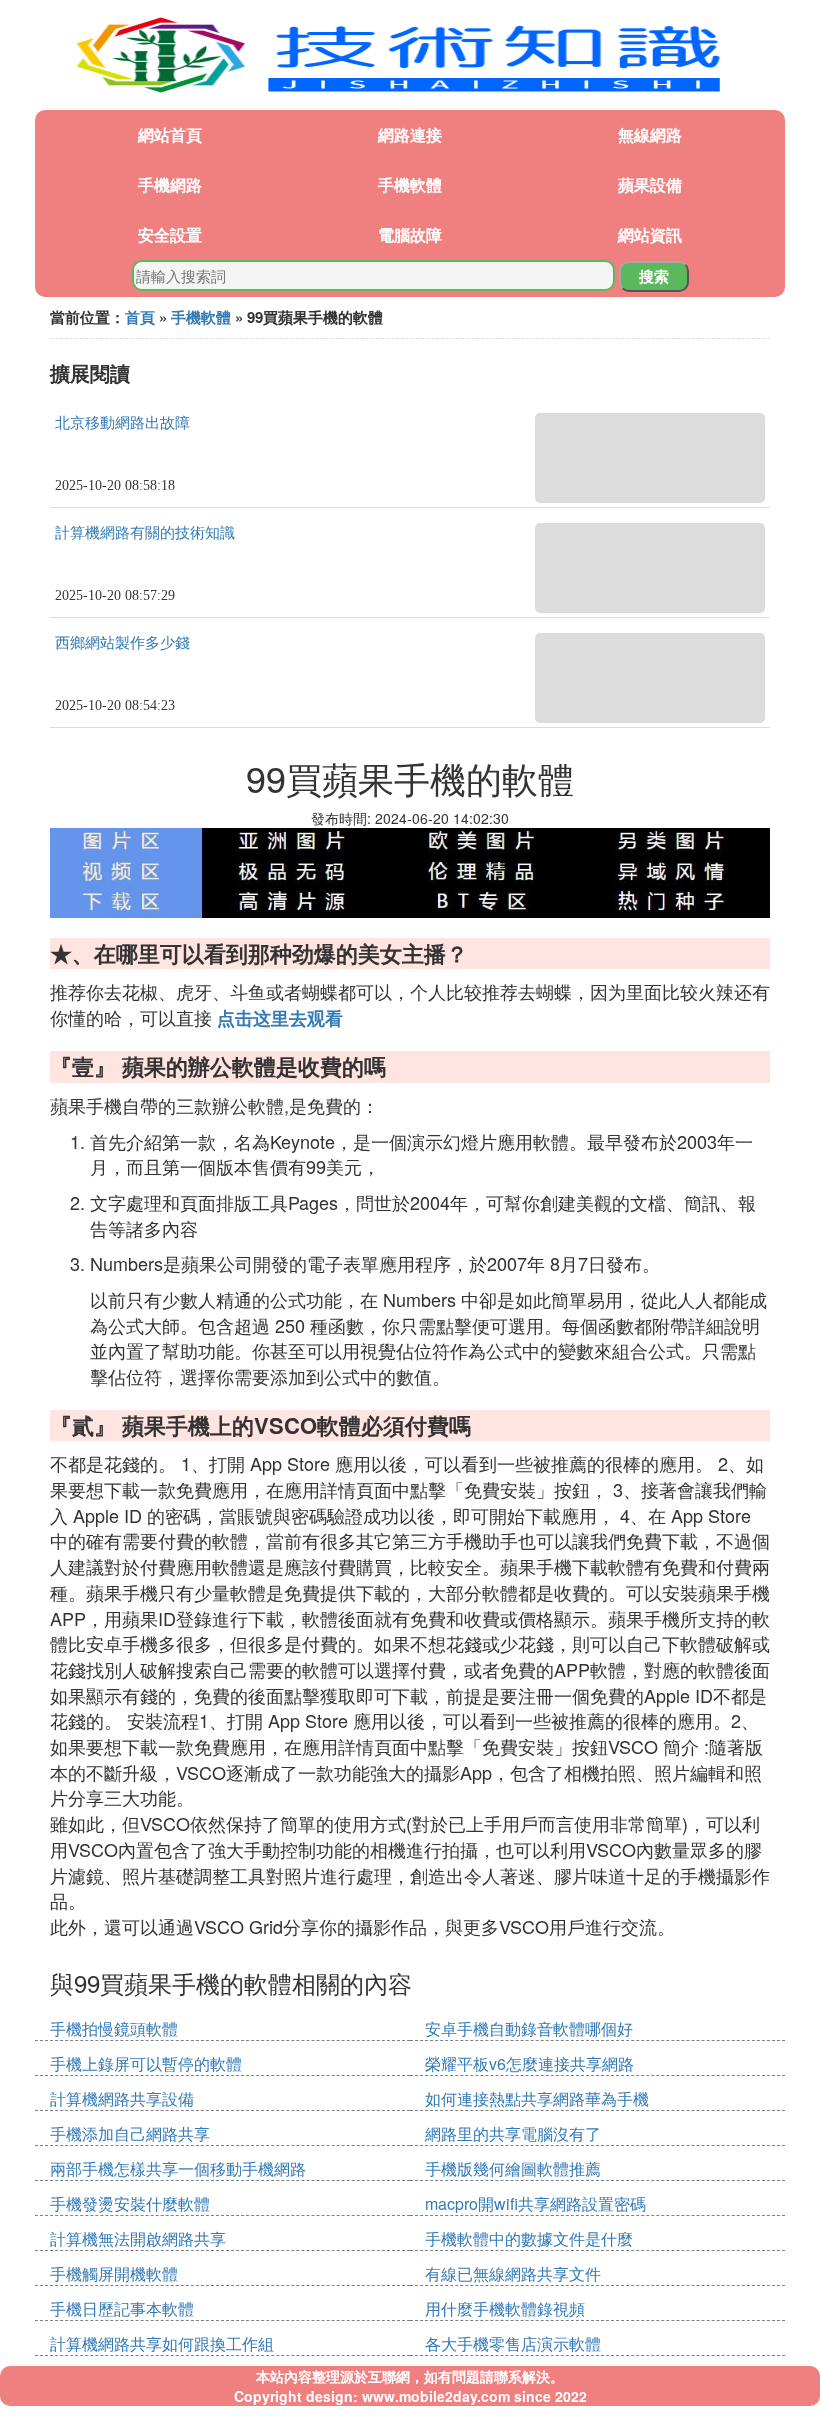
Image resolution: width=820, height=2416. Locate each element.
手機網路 (170, 184)
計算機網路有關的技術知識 (145, 533)
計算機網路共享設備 (122, 2098)
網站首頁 (170, 134)
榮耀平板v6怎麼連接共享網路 (529, 2063)
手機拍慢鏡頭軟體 (114, 2028)
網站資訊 (650, 234)
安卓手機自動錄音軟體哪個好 (529, 2028)
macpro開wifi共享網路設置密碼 (535, 2203)
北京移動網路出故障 (122, 423)
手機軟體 (410, 184)
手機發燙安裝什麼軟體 (130, 2203)
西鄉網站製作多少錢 (122, 643)
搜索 (654, 276)
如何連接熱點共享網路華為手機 (537, 2098)
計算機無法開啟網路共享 (138, 2238)
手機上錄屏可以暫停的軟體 (146, 2063)
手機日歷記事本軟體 (122, 2308)
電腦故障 (410, 234)
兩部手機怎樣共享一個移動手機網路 (178, 2168)
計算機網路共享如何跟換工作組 (162, 2343)
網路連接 (410, 134)
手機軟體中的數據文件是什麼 (529, 2238)
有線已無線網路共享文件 (513, 2273)
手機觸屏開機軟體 (114, 2273)
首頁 (140, 317)
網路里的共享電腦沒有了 (513, 2133)
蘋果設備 (650, 184)
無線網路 (650, 134)
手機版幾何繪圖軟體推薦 (513, 2168)
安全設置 (170, 234)
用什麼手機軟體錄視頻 (505, 2308)
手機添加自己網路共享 (130, 2133)
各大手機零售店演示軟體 (513, 2343)
